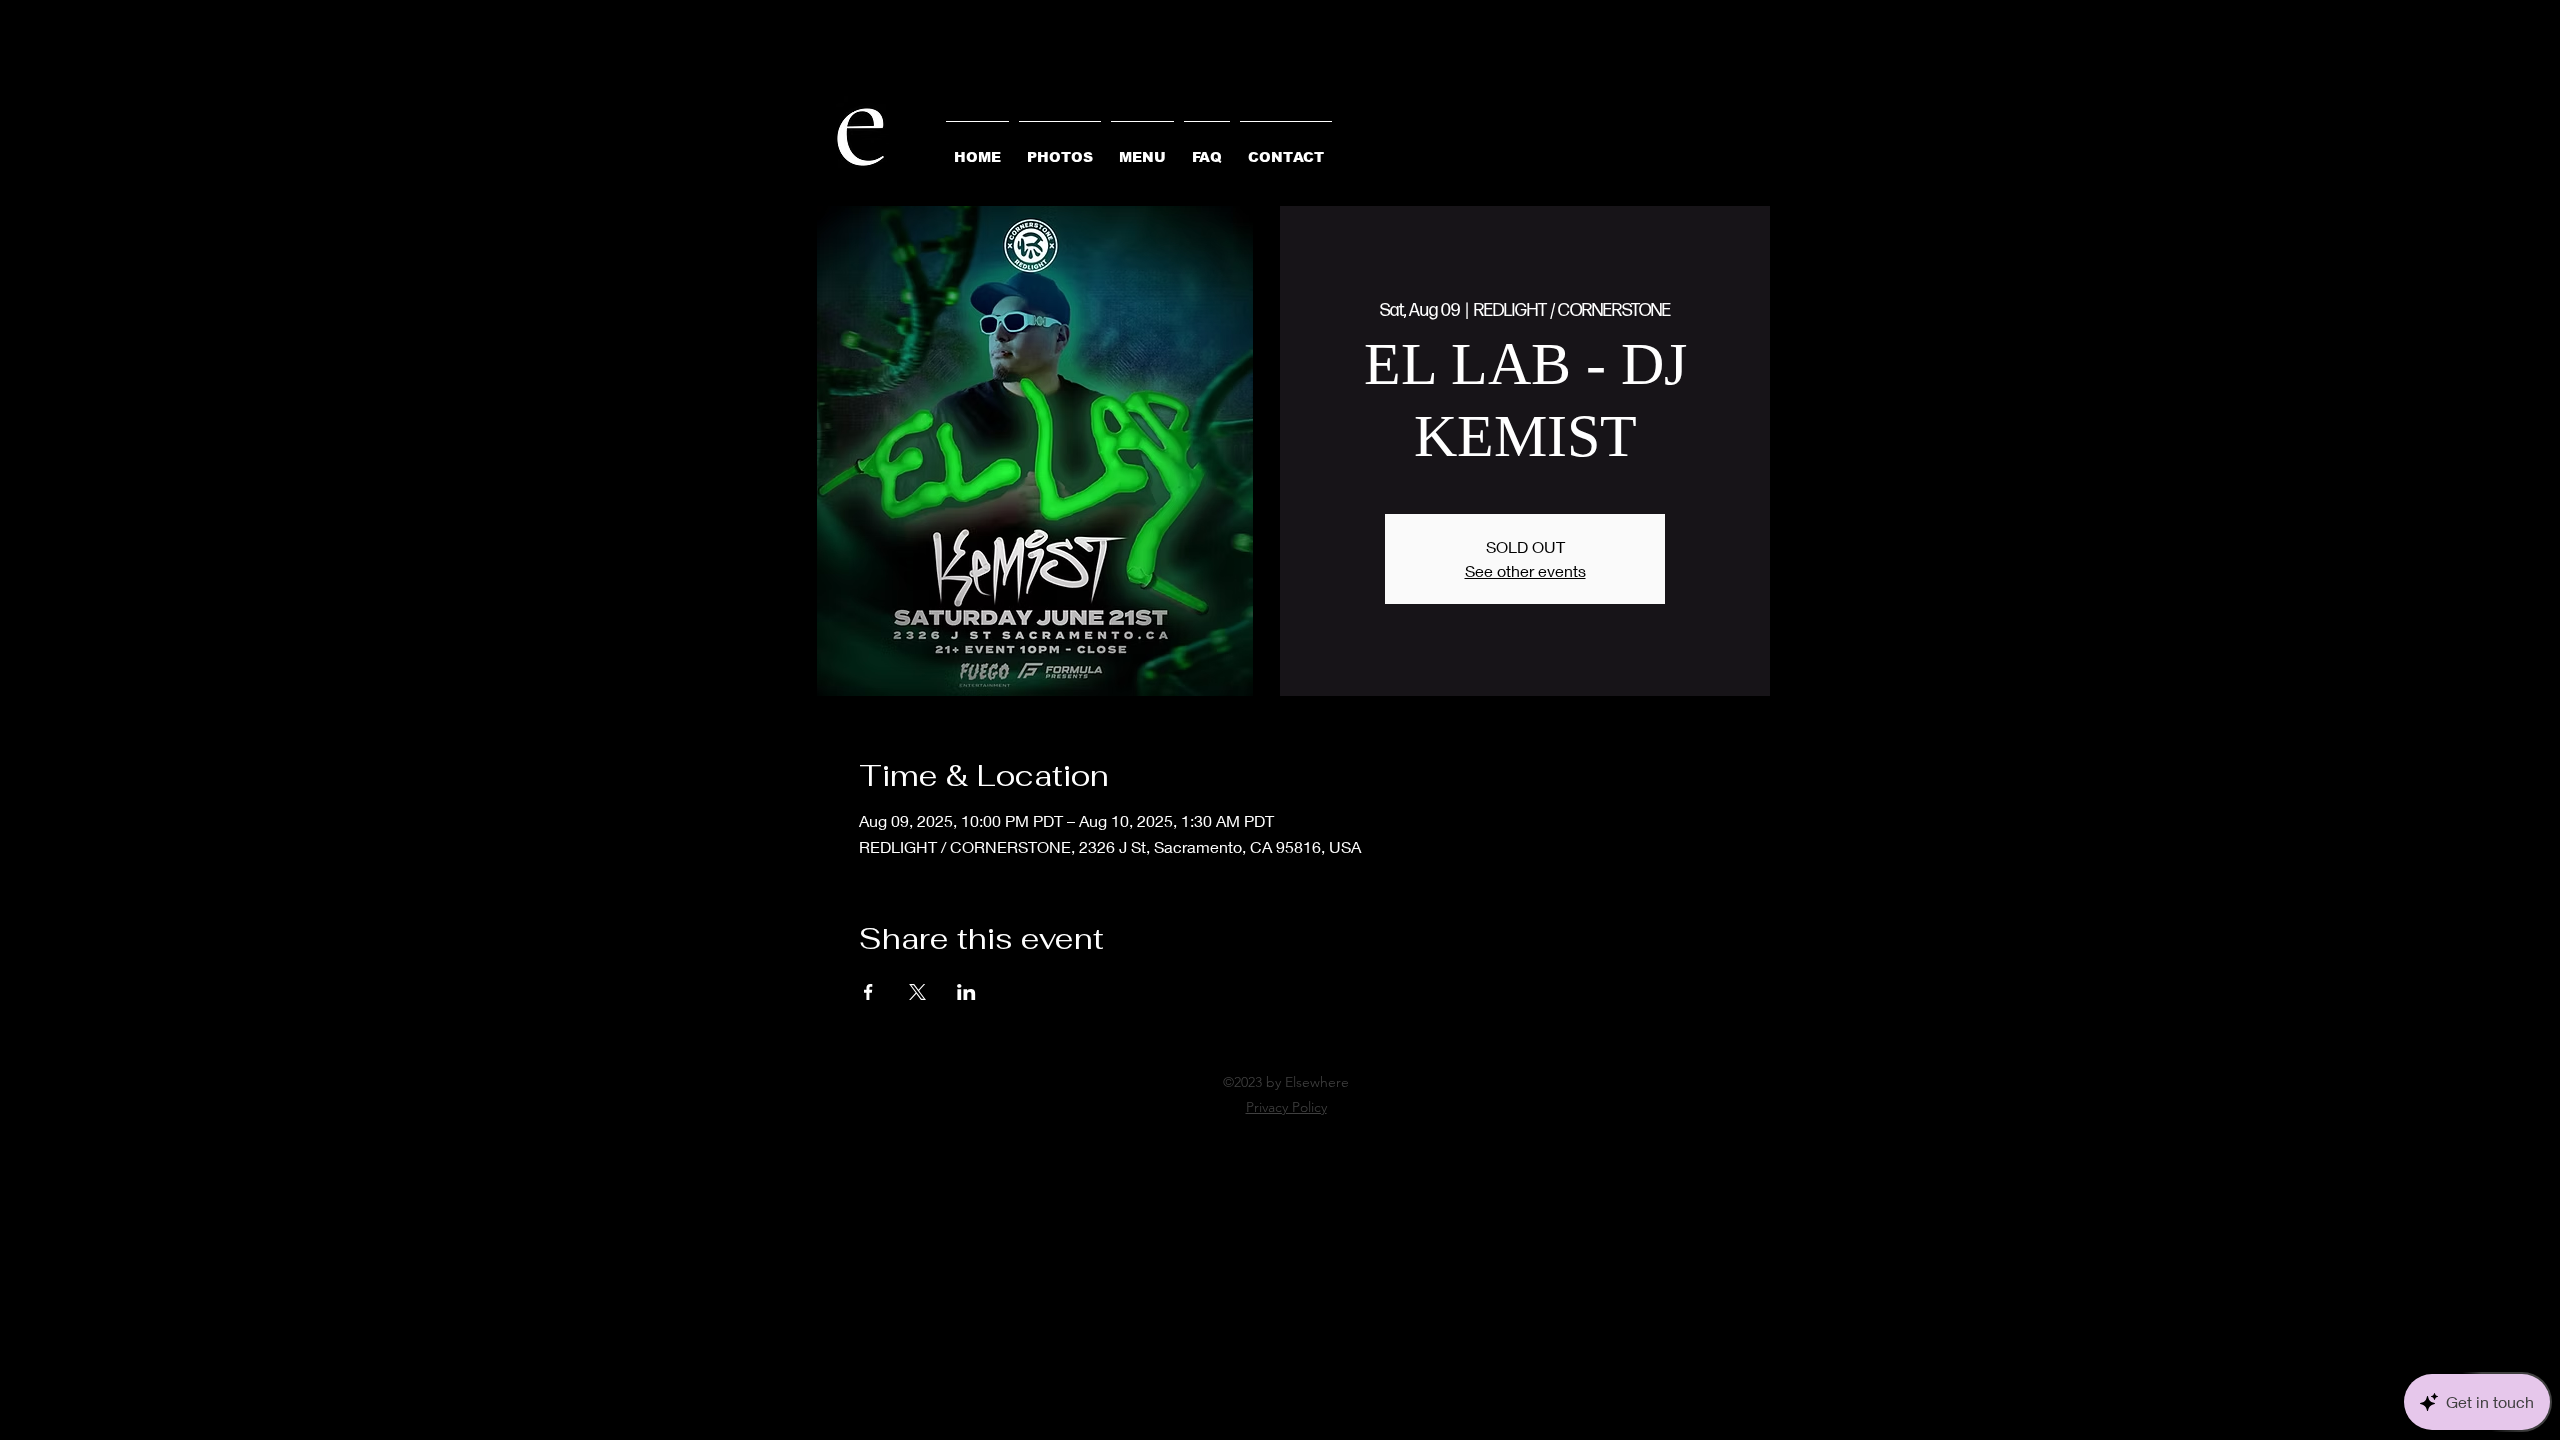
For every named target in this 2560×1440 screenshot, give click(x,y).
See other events (1525, 570)
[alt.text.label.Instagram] (1280, 1130)
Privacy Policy (1286, 1107)
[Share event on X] (917, 992)
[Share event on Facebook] (868, 992)
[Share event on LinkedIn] (966, 992)
